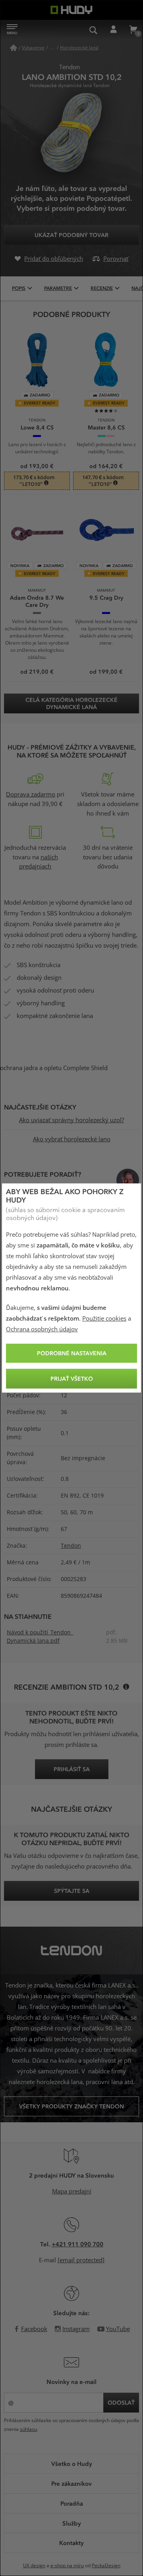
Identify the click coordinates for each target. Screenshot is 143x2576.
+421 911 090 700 (77, 2244)
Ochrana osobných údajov (42, 1329)
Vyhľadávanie (93, 30)
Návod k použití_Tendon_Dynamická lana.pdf (40, 1637)
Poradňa (72, 2503)
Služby (72, 2523)
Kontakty (71, 2543)
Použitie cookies (104, 1319)
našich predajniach (39, 862)
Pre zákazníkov (71, 2483)
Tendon (71, 1546)
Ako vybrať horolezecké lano (72, 1139)
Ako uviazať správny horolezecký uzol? (71, 1120)
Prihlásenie (113, 30)
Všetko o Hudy (72, 2463)
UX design (34, 2566)
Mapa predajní (72, 2191)
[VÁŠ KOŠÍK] (133, 30)
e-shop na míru (67, 2566)
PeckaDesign (106, 2566)
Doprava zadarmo (31, 795)
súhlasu (28, 2429)
